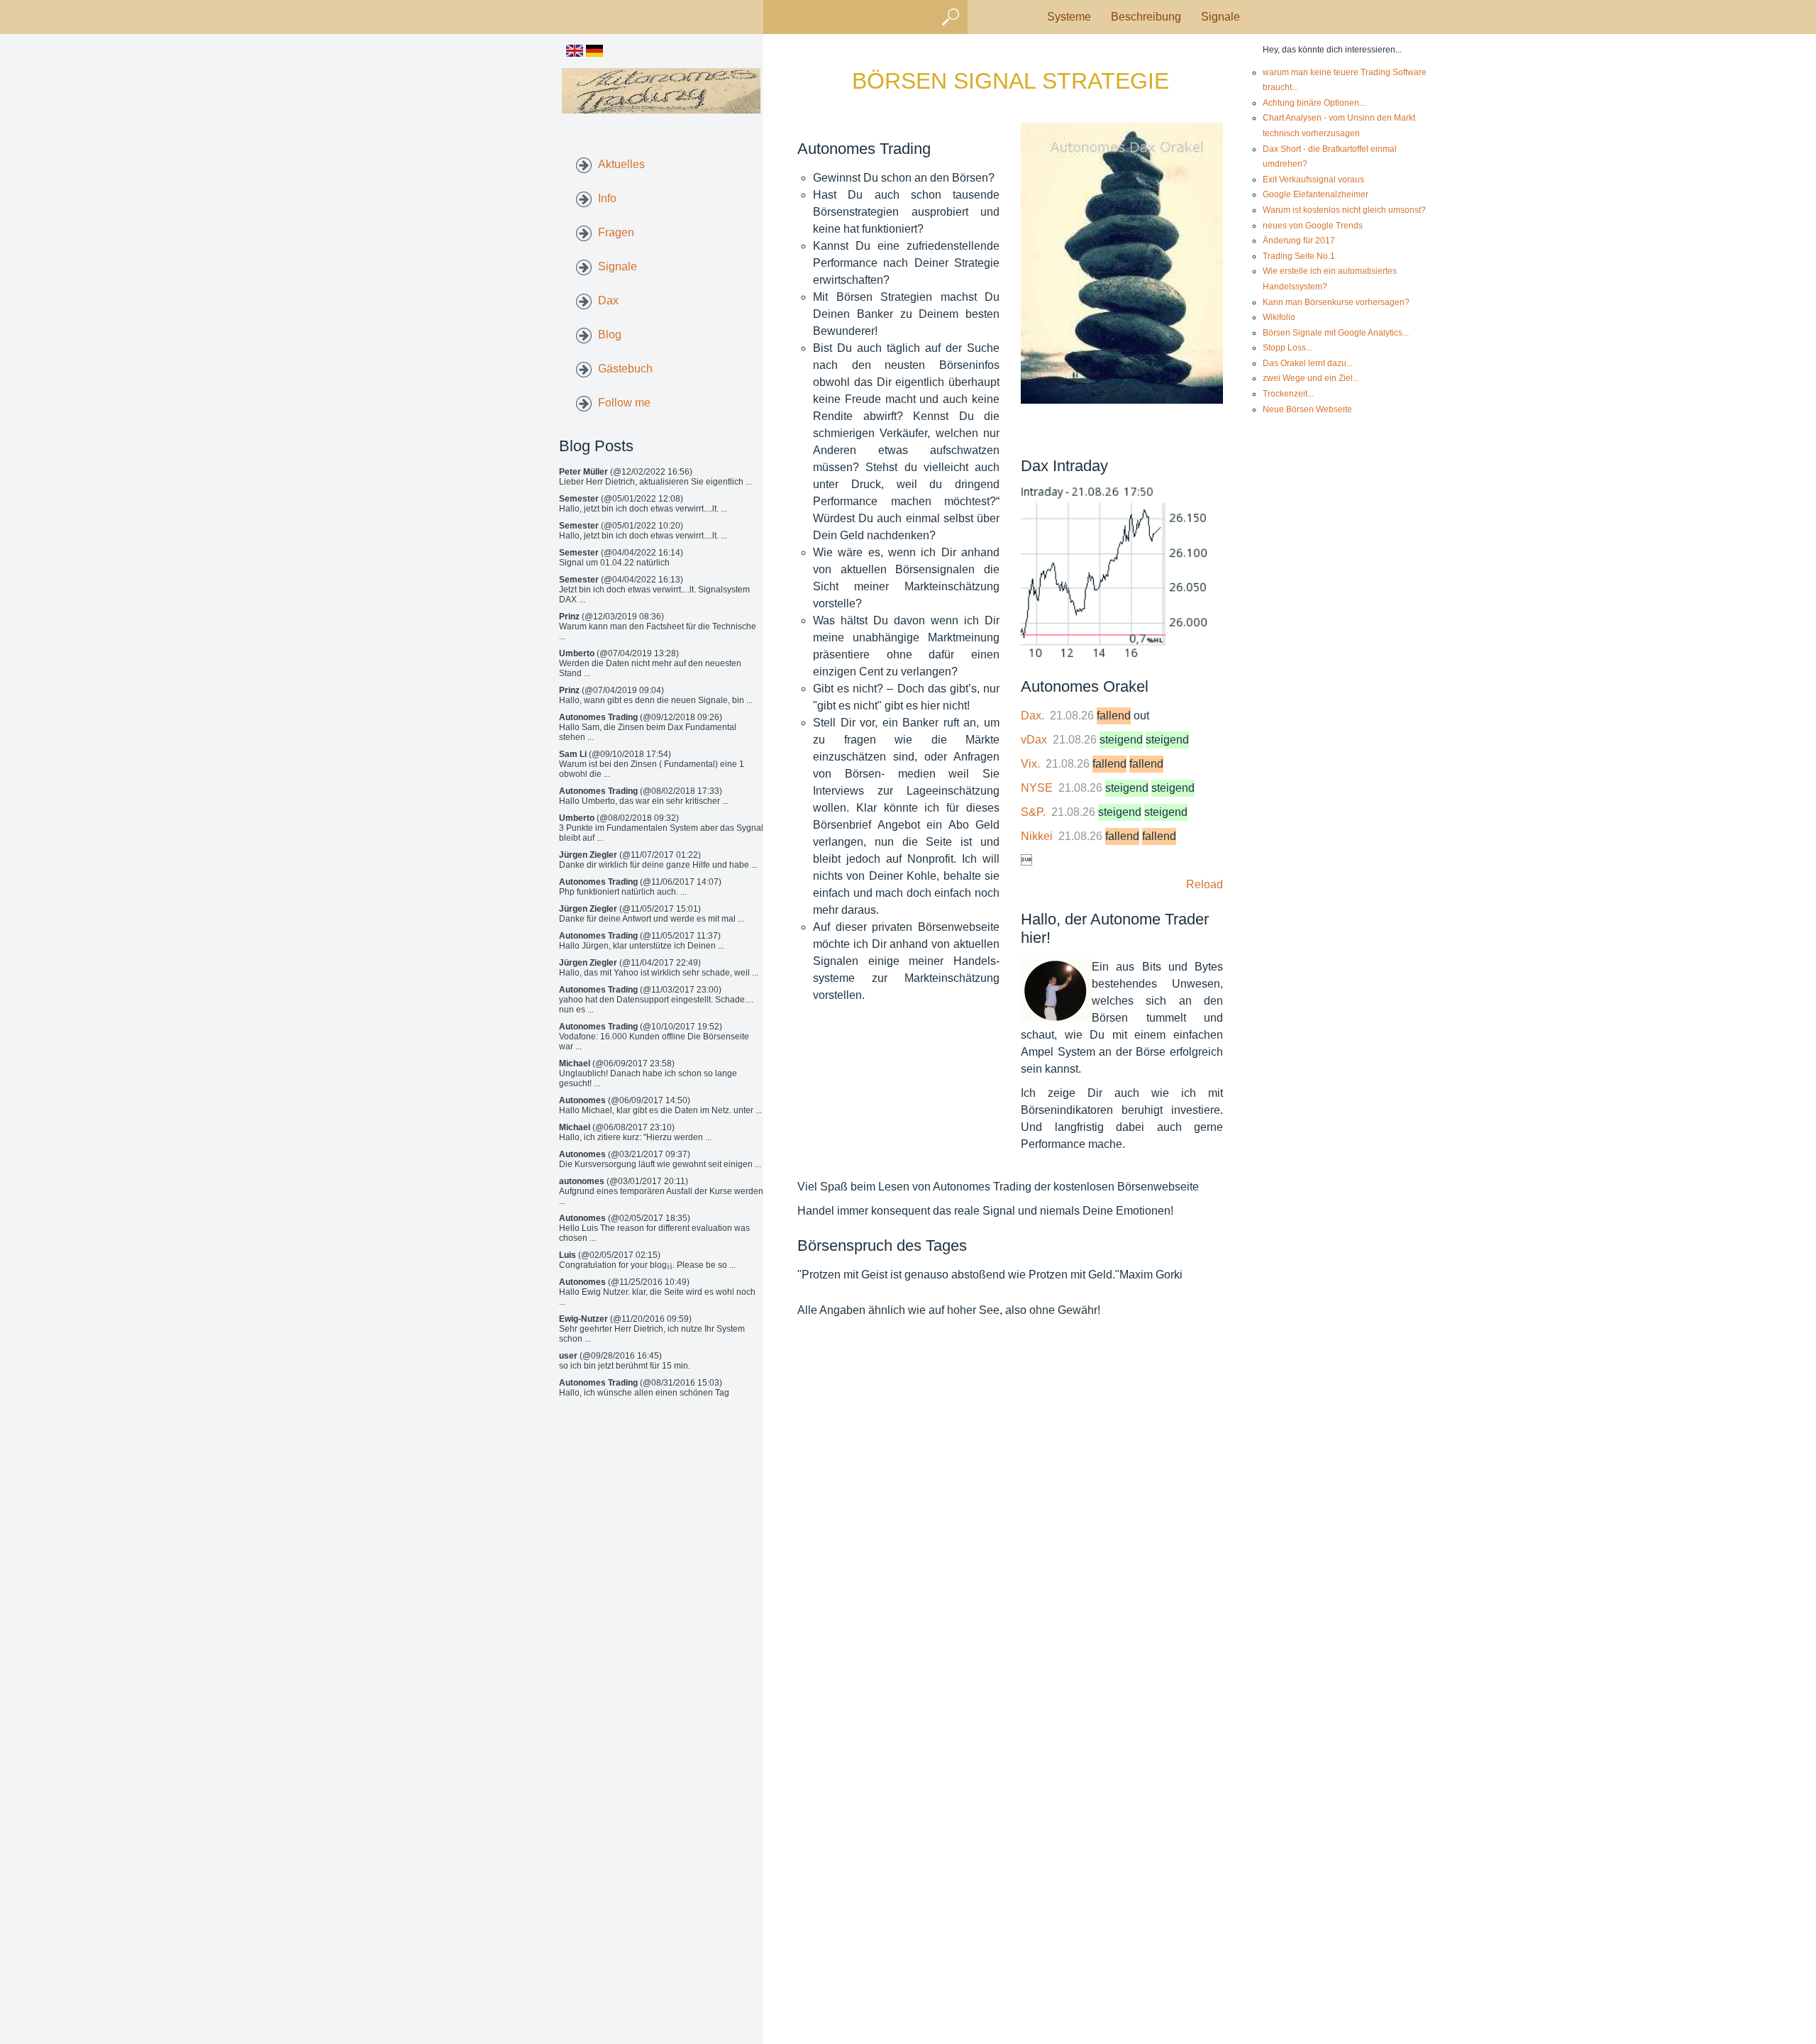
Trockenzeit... (1288, 394)
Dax (608, 300)
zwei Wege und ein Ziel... (1311, 378)
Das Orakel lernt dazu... (1308, 363)
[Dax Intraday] (1122, 574)
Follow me (624, 403)
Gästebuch (625, 369)
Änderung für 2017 (1299, 241)
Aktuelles (621, 164)
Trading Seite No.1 (1299, 256)
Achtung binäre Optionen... (1314, 103)
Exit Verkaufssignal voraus (1313, 179)
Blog (610, 335)
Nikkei (1037, 836)
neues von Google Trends (1313, 226)
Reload (1205, 884)
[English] (575, 53)
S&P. (1033, 812)
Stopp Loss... (1288, 348)
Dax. (1032, 716)
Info (607, 198)
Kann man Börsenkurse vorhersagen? (1336, 302)
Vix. (1030, 764)
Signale (1220, 17)
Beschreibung (1146, 17)
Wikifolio (1279, 317)
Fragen (616, 232)
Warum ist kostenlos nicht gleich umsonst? (1344, 210)
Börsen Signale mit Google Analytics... (1336, 333)
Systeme (1069, 17)
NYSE (1037, 788)
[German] (594, 53)
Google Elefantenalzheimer (1316, 194)
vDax (1034, 740)
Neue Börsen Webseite (1307, 409)
